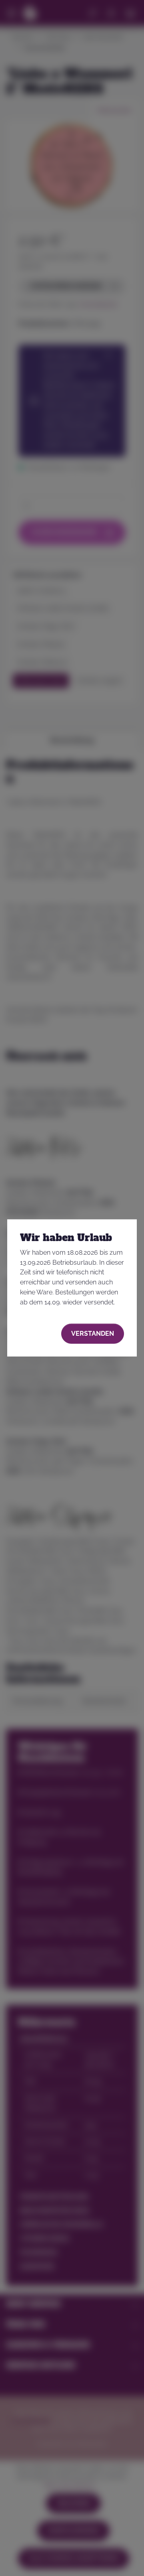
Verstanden (93, 1333)
